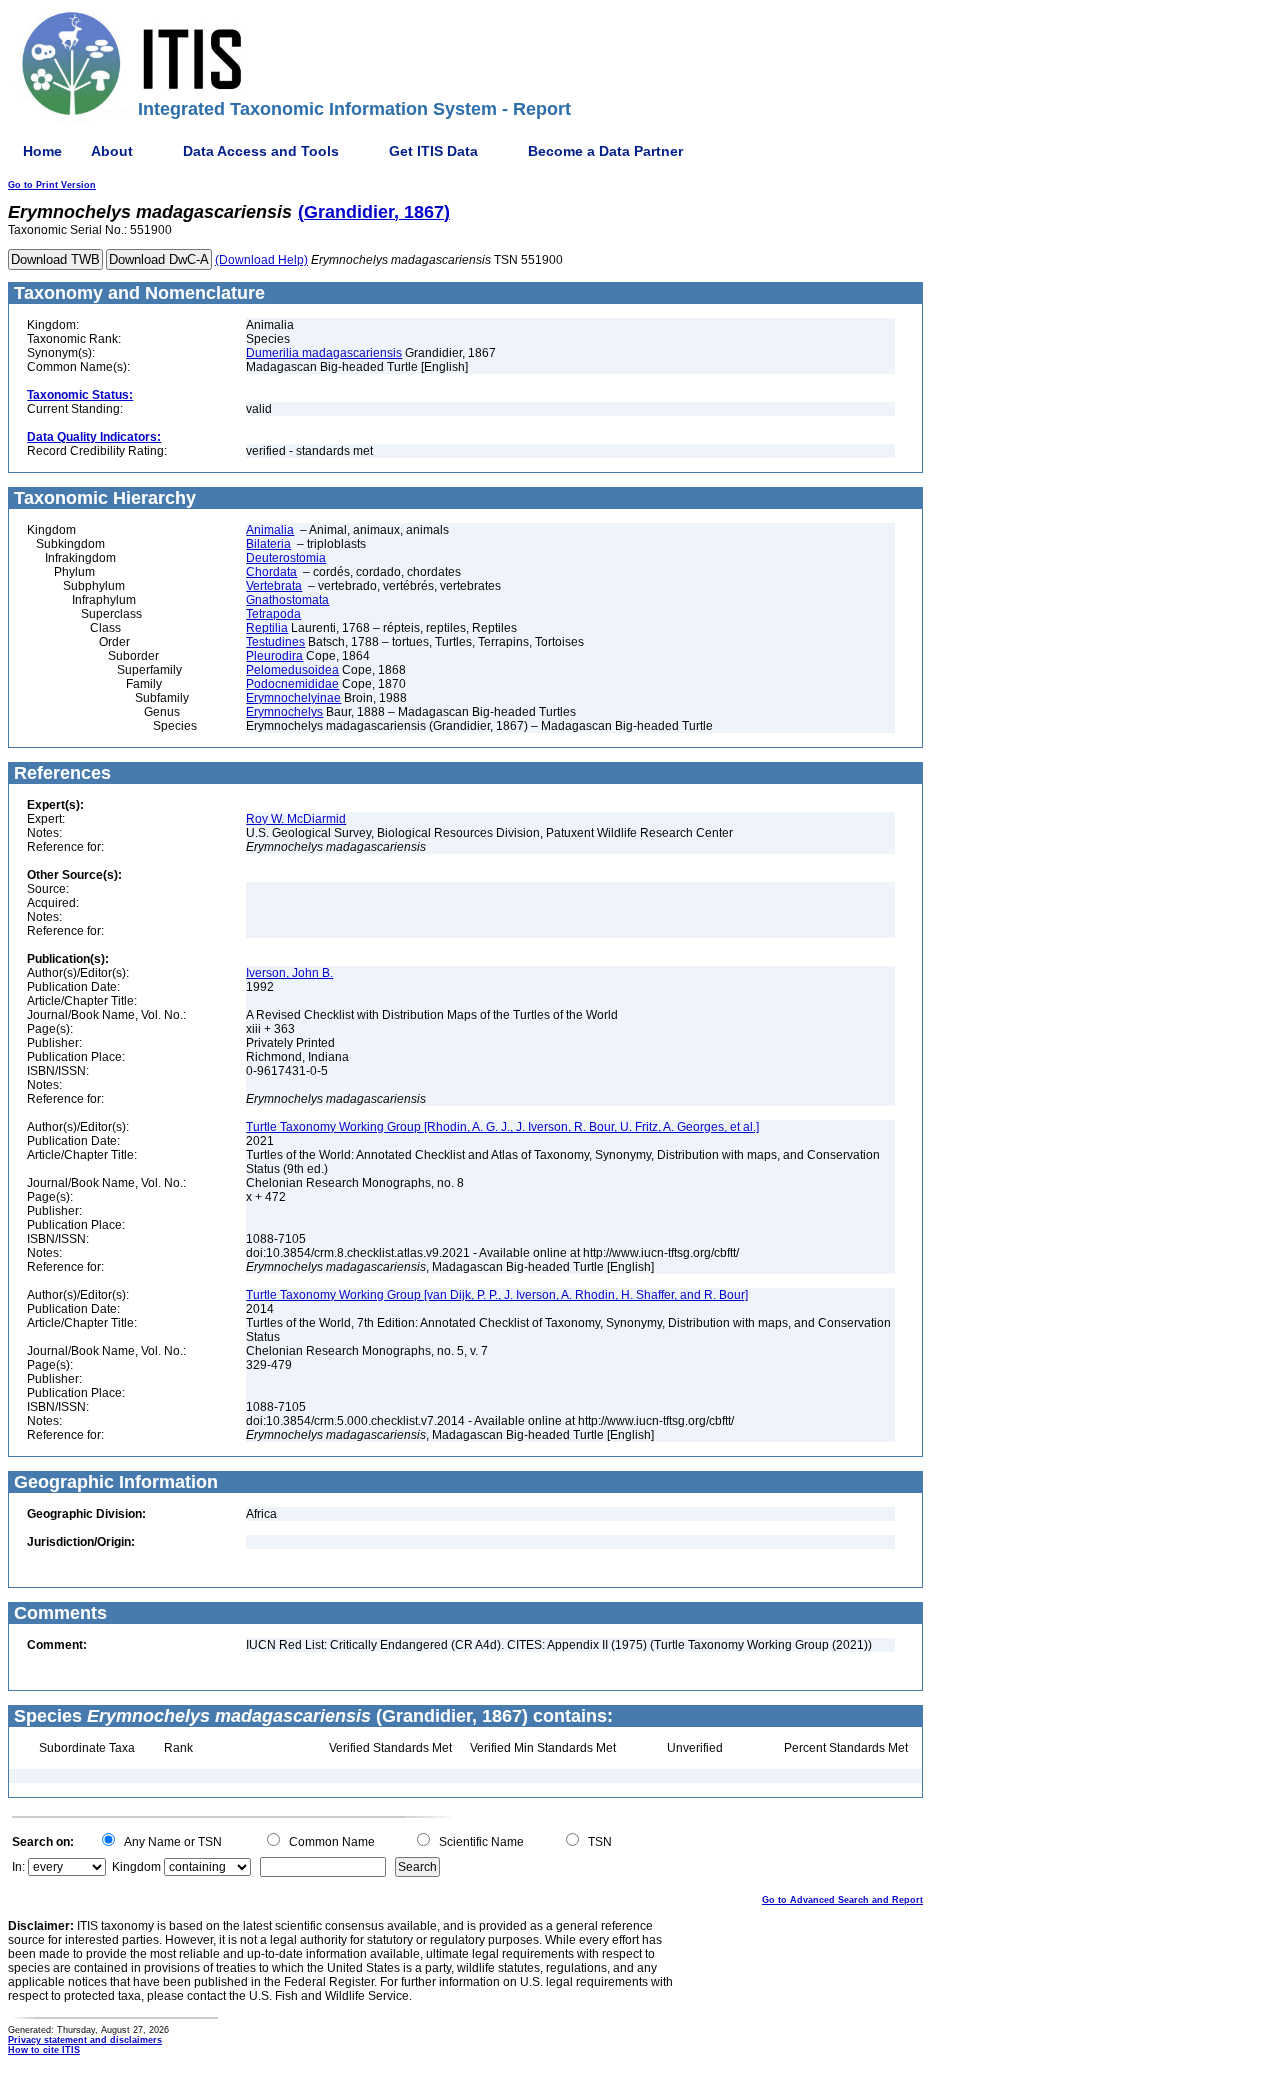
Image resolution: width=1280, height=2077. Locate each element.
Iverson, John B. (289, 973)
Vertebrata (274, 586)
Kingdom (136, 1867)
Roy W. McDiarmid (296, 819)
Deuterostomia (286, 558)
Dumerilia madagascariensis (324, 353)
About (112, 151)
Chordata (271, 572)
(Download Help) (261, 260)
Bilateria (268, 544)
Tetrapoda (273, 614)
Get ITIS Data (433, 151)
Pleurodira (274, 656)
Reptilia (267, 628)
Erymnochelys (284, 712)
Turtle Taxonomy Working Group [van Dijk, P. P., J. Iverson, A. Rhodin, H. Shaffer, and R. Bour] (497, 1295)
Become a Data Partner (605, 151)
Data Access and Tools (261, 151)
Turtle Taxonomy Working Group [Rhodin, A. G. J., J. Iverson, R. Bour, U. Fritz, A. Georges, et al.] (502, 1127)
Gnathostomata (287, 600)
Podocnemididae (292, 684)
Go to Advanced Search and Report (842, 1900)
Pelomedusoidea (292, 670)
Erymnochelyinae (293, 698)
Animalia (270, 530)
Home (42, 151)
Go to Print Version (52, 185)
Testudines (275, 642)
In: (18, 1867)
